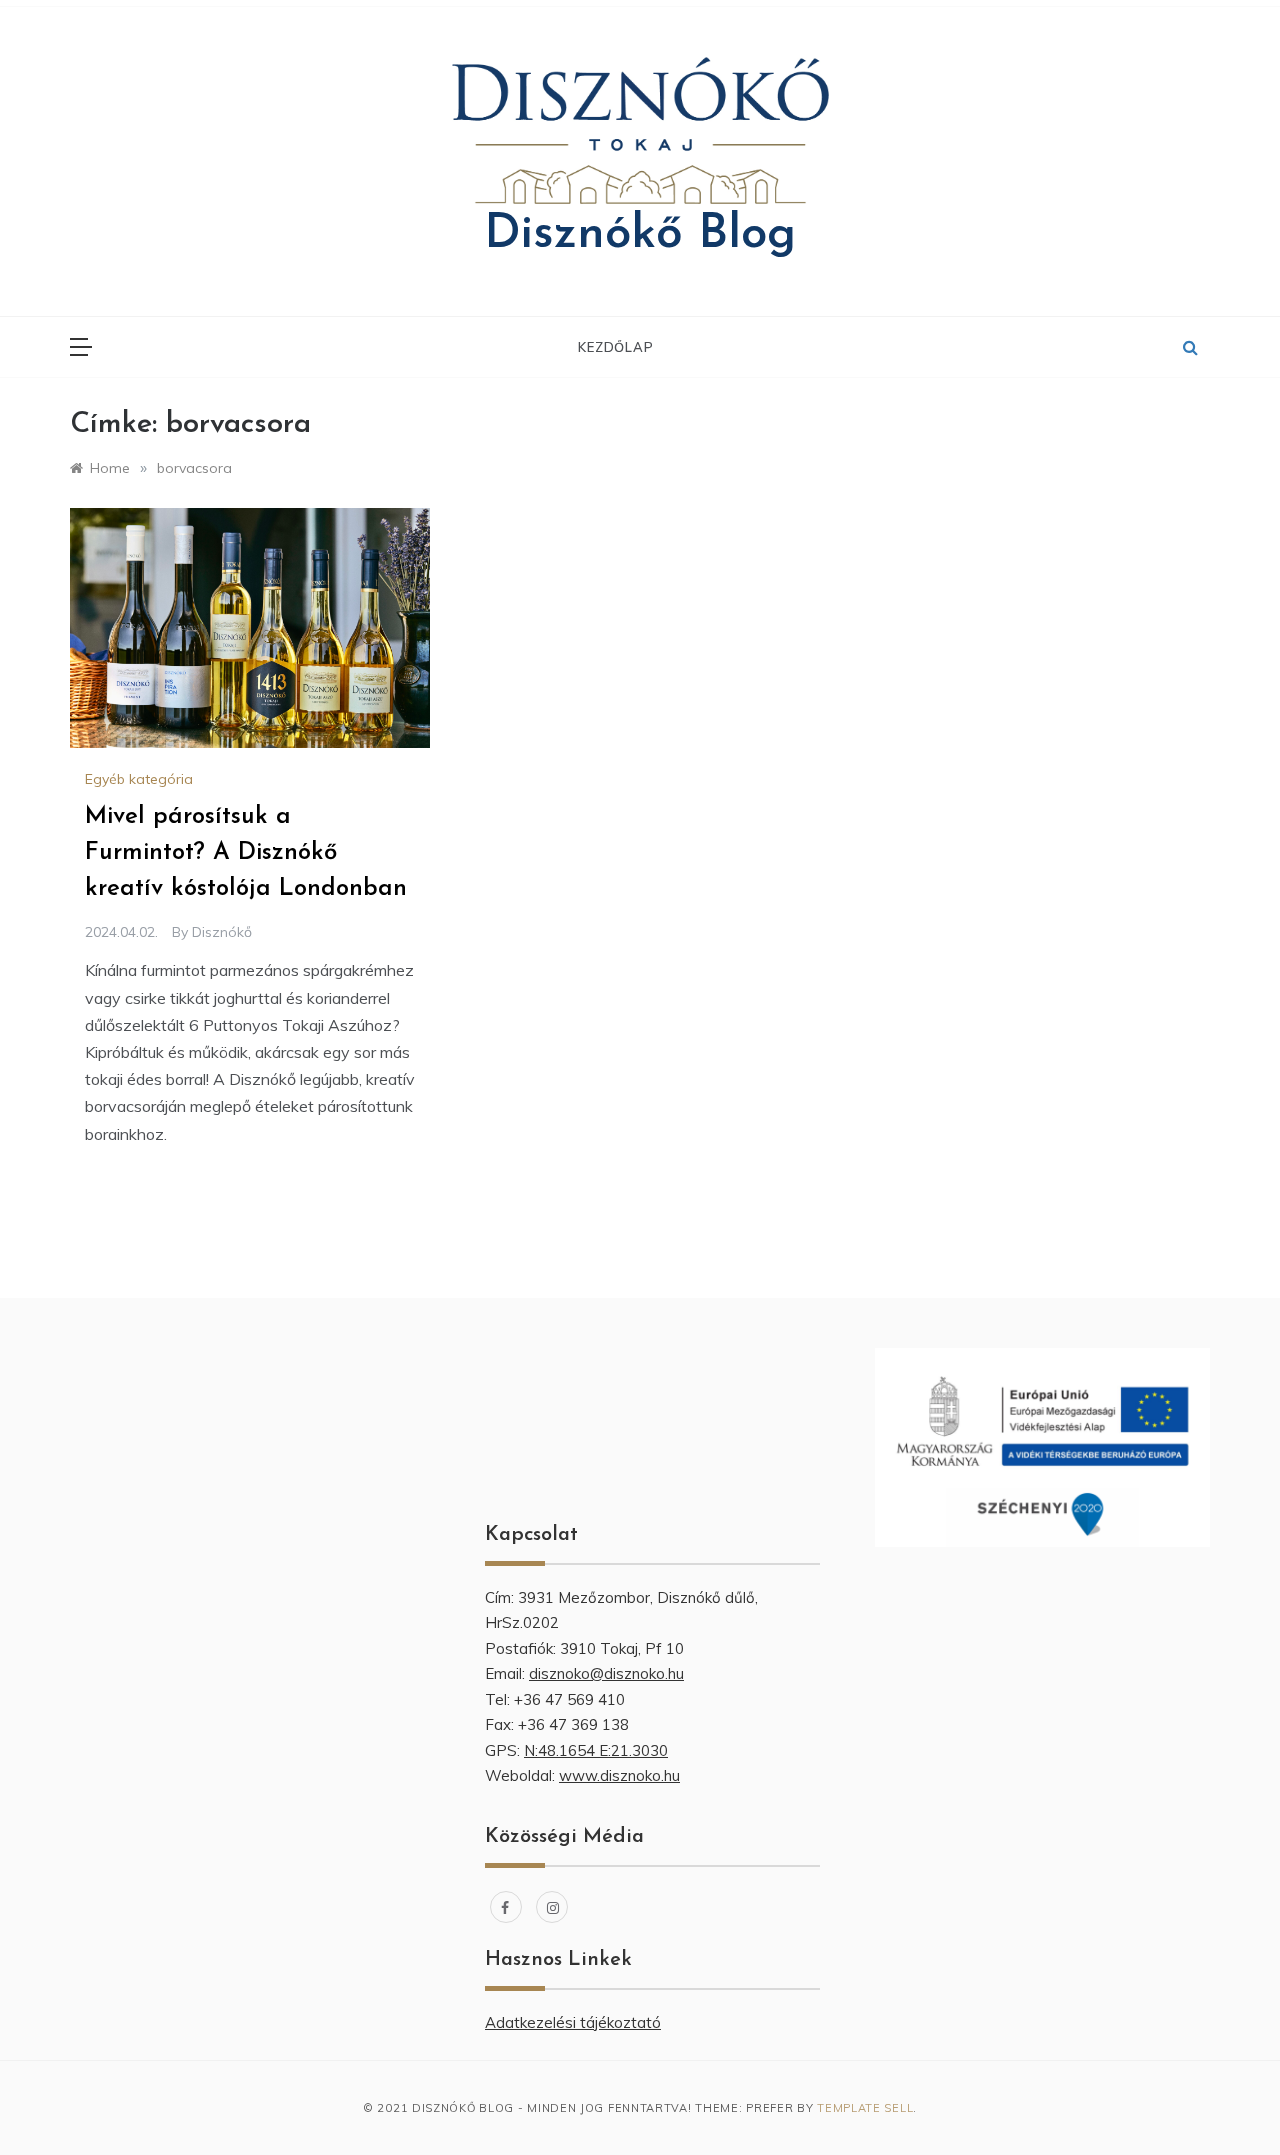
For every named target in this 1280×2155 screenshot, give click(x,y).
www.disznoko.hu (619, 1775)
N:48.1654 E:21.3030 (596, 1750)
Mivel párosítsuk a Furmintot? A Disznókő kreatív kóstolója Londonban (246, 853)
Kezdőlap (615, 347)
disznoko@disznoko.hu (606, 1673)
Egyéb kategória (139, 779)
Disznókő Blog (640, 235)
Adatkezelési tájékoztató (573, 2022)
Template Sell (865, 2108)
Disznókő (222, 932)
